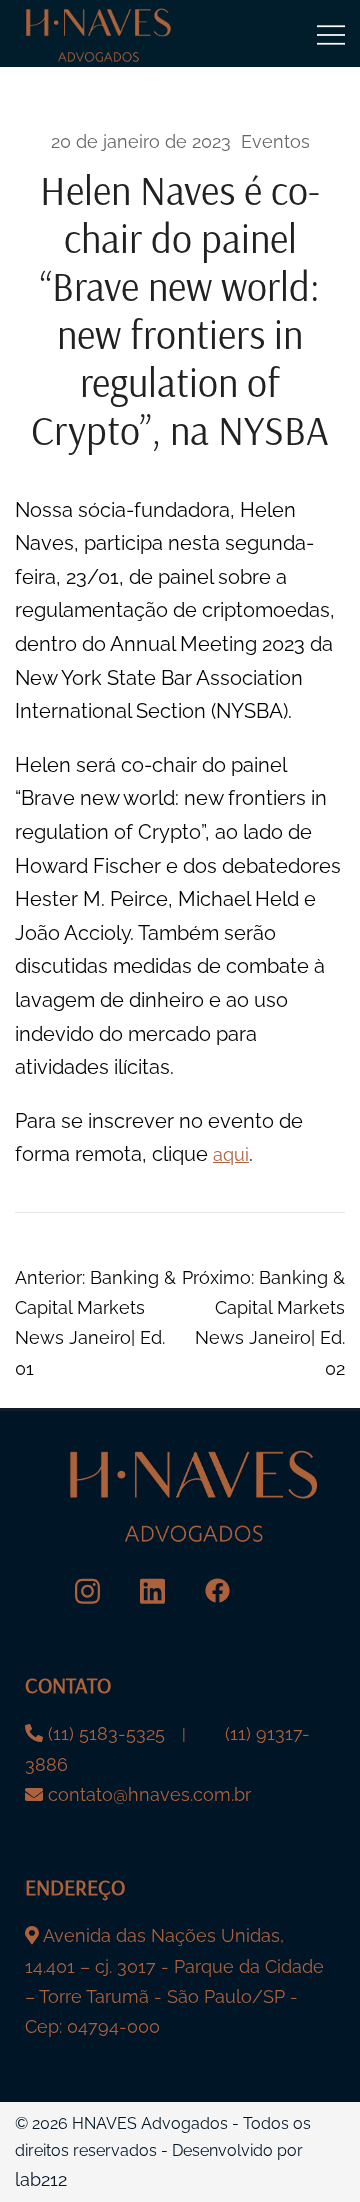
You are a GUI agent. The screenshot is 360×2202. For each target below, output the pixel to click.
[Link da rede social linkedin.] (152, 1590)
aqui (231, 1154)
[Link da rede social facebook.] (217, 1590)
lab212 (41, 2179)
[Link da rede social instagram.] (87, 1590)
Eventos (275, 141)
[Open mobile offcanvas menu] (331, 34)
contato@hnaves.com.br (149, 1794)
